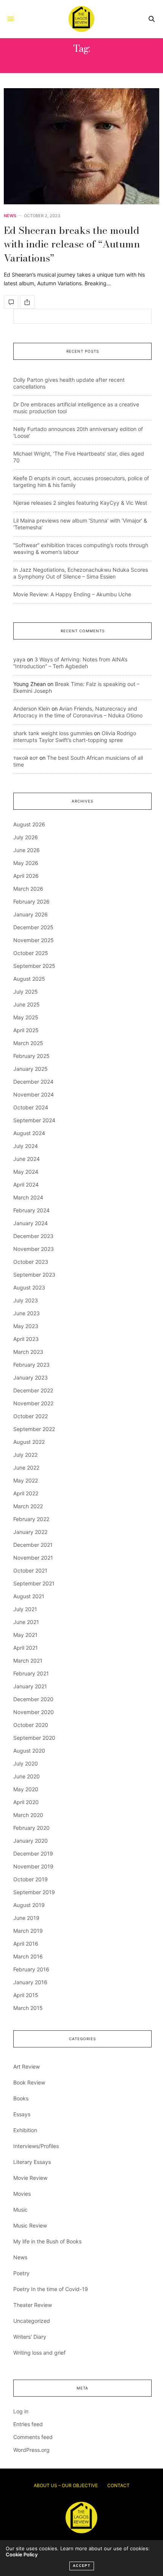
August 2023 (29, 1287)
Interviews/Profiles (36, 2146)
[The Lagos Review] (81, 19)
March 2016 (28, 1956)
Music (20, 2210)
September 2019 (34, 1892)
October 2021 (30, 1570)
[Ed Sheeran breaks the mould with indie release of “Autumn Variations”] (81, 146)
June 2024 (27, 1159)
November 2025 (34, 940)
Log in (21, 2411)
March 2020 (28, 1815)
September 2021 (34, 1583)
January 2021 (30, 1686)
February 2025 (31, 1056)
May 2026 (26, 863)
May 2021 (25, 1635)
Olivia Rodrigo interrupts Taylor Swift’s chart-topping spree (75, 737)
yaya (19, 659)
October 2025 (31, 953)
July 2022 (25, 1455)
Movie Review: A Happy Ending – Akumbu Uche (72, 594)
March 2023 (28, 1352)
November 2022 (33, 1403)
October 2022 (31, 1416)
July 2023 (26, 1300)
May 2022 (26, 1480)
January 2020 (31, 1841)
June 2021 (26, 1622)
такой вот (26, 758)
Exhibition (25, 2130)
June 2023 (27, 1313)
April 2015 (26, 1995)
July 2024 (26, 1146)
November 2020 (34, 1712)
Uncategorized (32, 2321)
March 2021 (28, 1661)
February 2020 (31, 1828)
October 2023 (31, 1262)
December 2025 (33, 927)
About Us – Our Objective (66, 2485)
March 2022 (28, 1506)
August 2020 (29, 1751)
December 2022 (33, 1390)
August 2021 (29, 1596)
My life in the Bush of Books (47, 2241)
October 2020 (31, 1725)
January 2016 (30, 1982)
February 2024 (31, 1210)
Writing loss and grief (39, 2353)
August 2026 (29, 824)
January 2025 (31, 1069)
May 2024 (26, 1172)
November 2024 (34, 1094)
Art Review (27, 2067)
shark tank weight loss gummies (53, 733)
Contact (118, 2485)
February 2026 (31, 901)
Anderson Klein (32, 709)
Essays (22, 2114)
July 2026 (26, 837)
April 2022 (26, 1493)
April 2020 (26, 1802)
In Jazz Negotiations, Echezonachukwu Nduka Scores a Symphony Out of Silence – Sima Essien (81, 573)
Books (21, 2098)
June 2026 (27, 850)
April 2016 (26, 1944)
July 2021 (25, 1609)
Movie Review (30, 2178)
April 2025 (26, 1030)
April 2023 (26, 1339)
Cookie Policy (22, 2554)
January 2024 (31, 1223)
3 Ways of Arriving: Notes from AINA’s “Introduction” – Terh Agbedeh (70, 663)
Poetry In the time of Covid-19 (51, 2289)
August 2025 (29, 979)
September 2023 (34, 1275)
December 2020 (33, 1699)
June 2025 (27, 1004)
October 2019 (31, 1879)
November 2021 (33, 1558)
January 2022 (30, 1532)
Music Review (30, 2225)
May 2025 (26, 1017)
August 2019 (29, 1905)
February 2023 (31, 1365)
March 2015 (28, 2008)
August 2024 (29, 1133)
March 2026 (28, 889)
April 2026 (26, 876)
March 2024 (28, 1197)
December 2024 (33, 1082)
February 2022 (31, 1519)
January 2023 (31, 1377)
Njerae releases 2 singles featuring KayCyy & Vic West (80, 503)
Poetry (21, 2273)
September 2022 (34, 1429)
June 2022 (26, 1468)
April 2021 (26, 1648)
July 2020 (26, 1763)
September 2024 (34, 1120)
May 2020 (26, 1789)
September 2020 (34, 1738)
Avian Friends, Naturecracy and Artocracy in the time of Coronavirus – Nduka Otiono (78, 712)
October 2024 (31, 1107)
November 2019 (33, 1866)
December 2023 (33, 1236)
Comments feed (33, 2437)
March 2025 (28, 1043)
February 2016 (31, 1969)
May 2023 (26, 1326)
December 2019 (33, 1853)
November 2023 (34, 1249)
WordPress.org (31, 2450)
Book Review (29, 2082)
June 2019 (26, 1918)
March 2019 (28, 1931)
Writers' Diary (30, 2337)
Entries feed (28, 2424)
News (10, 216)
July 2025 (26, 992)
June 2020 (27, 1776)
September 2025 (34, 966)
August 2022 (29, 1442)
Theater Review (33, 2305)
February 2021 (31, 1673)
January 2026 (31, 914)
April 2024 (26, 1185)
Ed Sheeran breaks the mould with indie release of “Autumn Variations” (72, 244)
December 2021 (33, 1545)
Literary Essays (32, 2162)
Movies (22, 2194)
